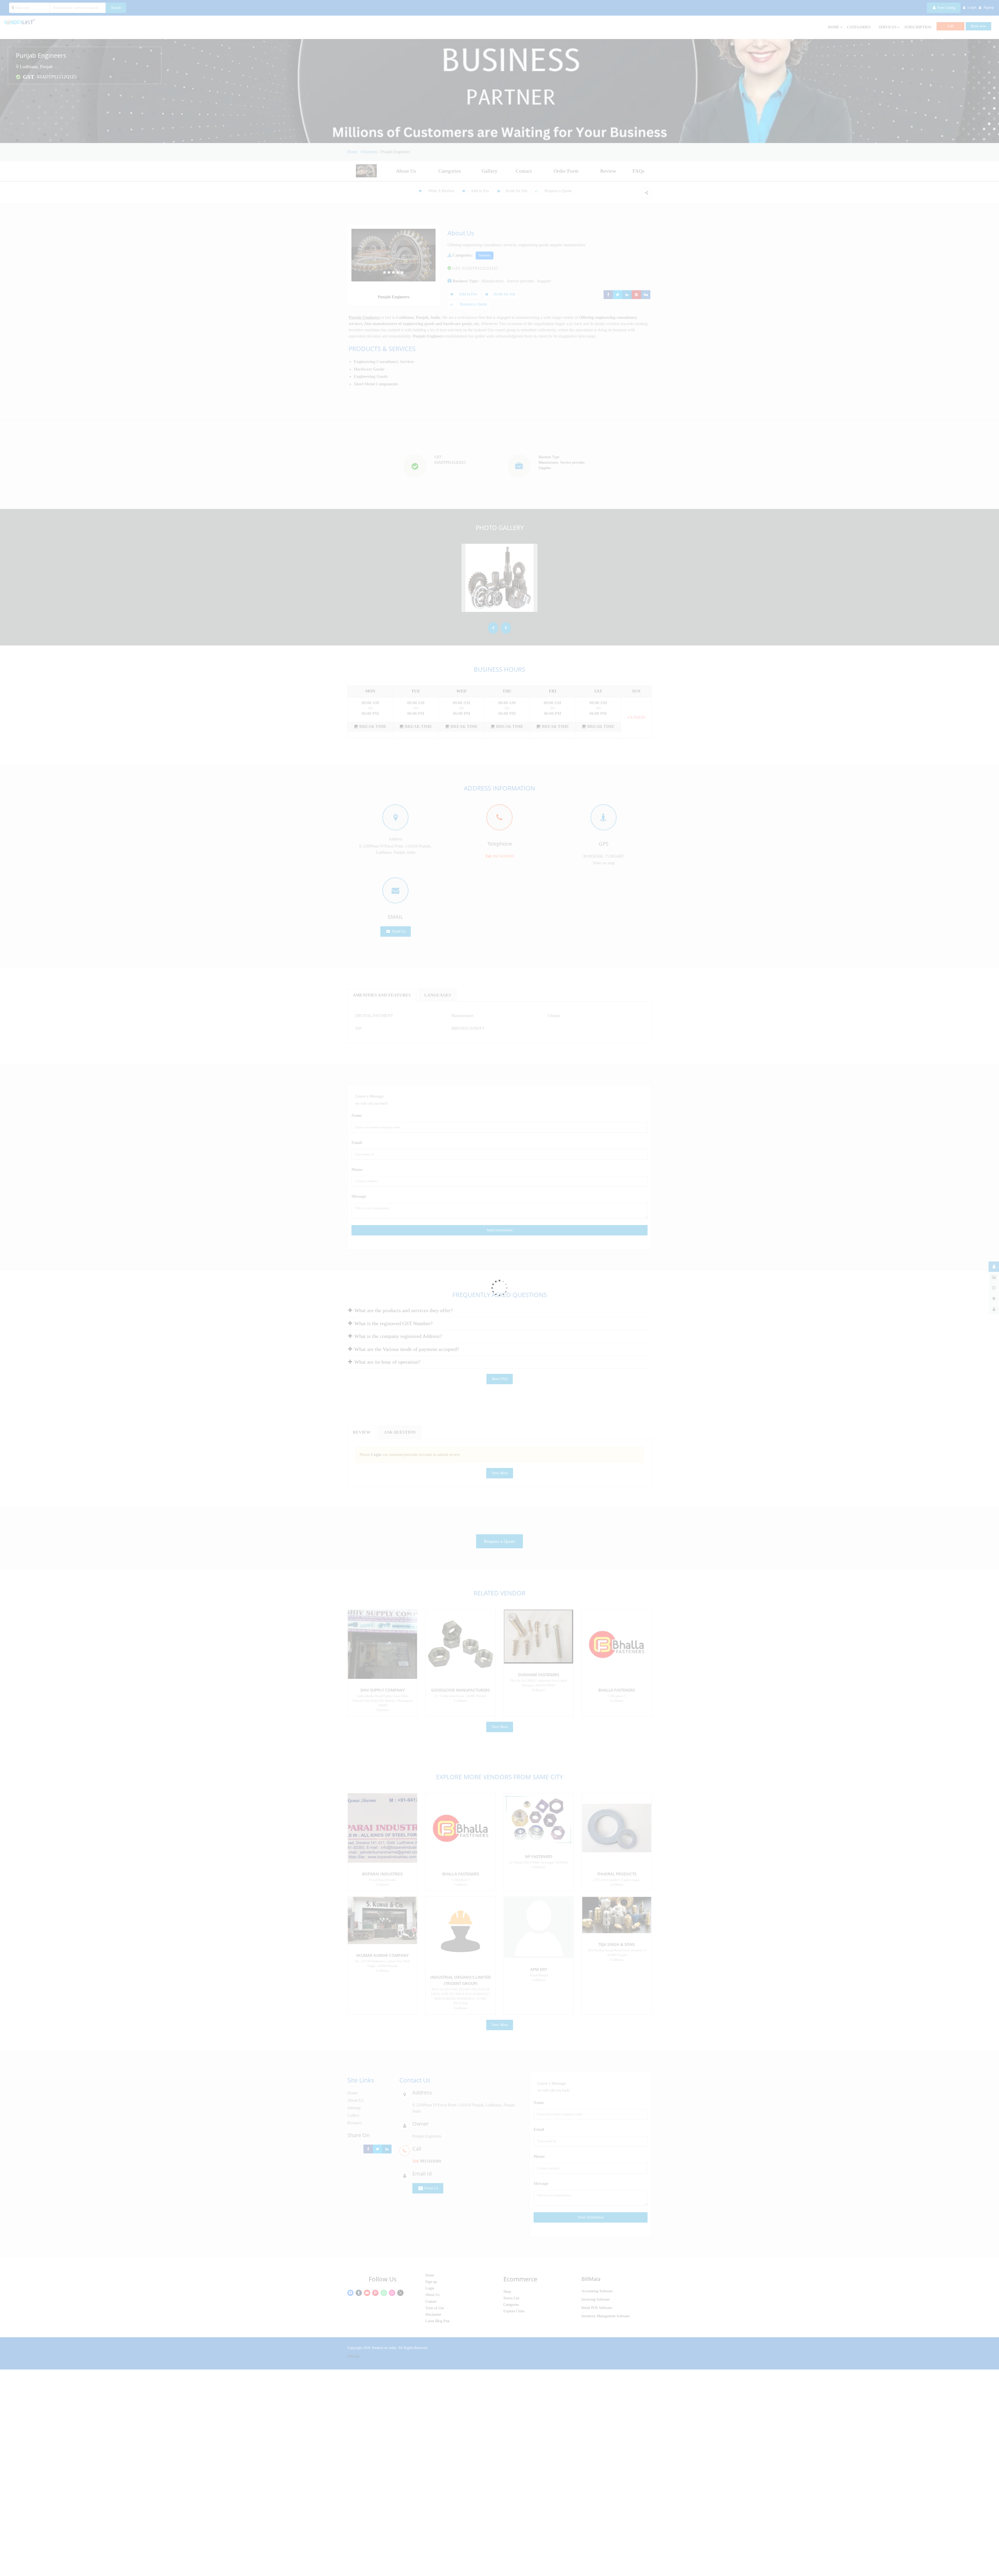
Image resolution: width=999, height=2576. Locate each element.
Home (353, 152)
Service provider (520, 281)
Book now (978, 26)
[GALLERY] (994, 1277)
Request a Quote (558, 191)
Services (888, 27)
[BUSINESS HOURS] (994, 1288)
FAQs (638, 171)
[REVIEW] (994, 1299)
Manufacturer (492, 281)
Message (359, 1196)
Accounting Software (597, 2291)
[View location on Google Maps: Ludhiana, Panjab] (17, 67)
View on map (604, 863)
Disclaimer (433, 2315)
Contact (524, 171)
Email (357, 1143)
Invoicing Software (596, 2299)
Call (950, 26)
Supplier (544, 281)
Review (608, 171)
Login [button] (972, 7)
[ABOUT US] (994, 1267)
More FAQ (500, 1379)
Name (357, 1115)
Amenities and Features (382, 995)
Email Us (398, 931)
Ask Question (400, 1432)
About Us (406, 171)
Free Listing (946, 8)
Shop (507, 2292)
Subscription (918, 27)
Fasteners (370, 152)
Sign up (431, 2282)
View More (500, 1473)
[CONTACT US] (994, 1309)
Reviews (354, 2123)
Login (430, 2288)
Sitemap (354, 2108)
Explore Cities (514, 2311)
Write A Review (441, 191)
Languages (438, 995)
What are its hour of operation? (387, 1362)
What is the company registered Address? (398, 1336)
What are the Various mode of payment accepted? (406, 1349)
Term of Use (435, 2308)
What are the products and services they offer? (403, 1310)
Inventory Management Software (606, 2316)
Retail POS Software (597, 2308)
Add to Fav (480, 191)
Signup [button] (989, 7)
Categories (859, 27)
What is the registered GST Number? (393, 1323)
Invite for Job (516, 191)
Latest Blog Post (437, 2321)
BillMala (591, 2279)
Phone (357, 1170)
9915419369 (503, 856)
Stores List (511, 2298)
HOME (834, 27)
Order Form (566, 171)
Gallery (489, 171)
